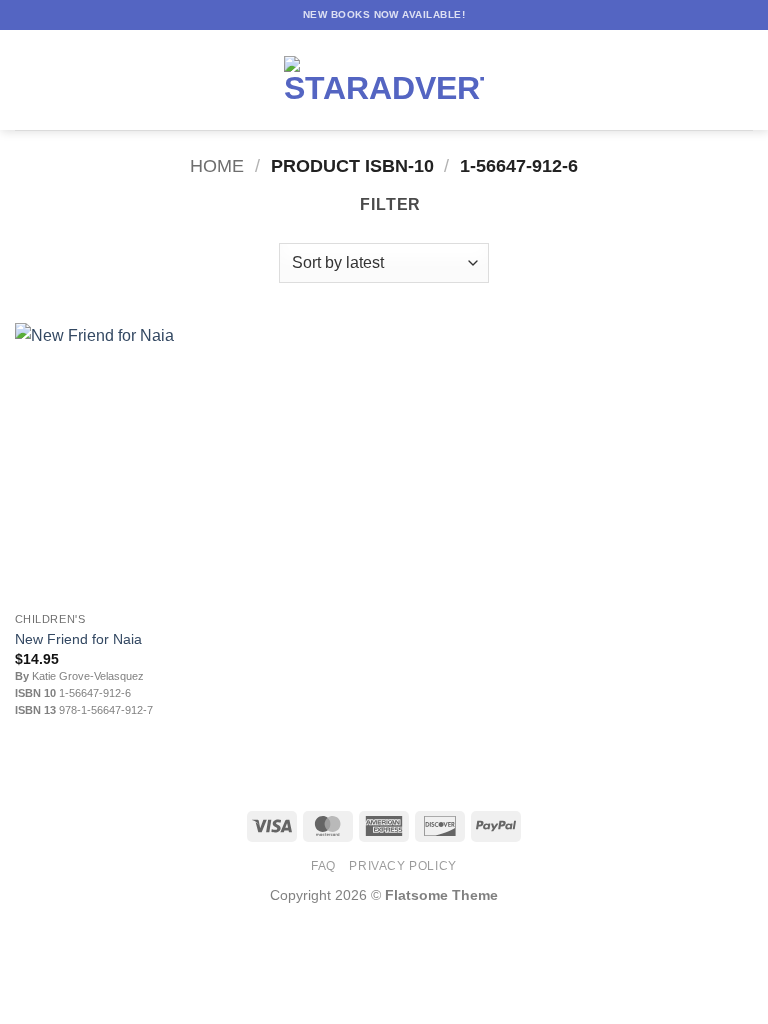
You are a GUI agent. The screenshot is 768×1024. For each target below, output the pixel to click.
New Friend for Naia (78, 639)
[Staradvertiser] (384, 80)
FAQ (323, 866)
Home (217, 165)
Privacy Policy (403, 866)
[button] (27, 79)
